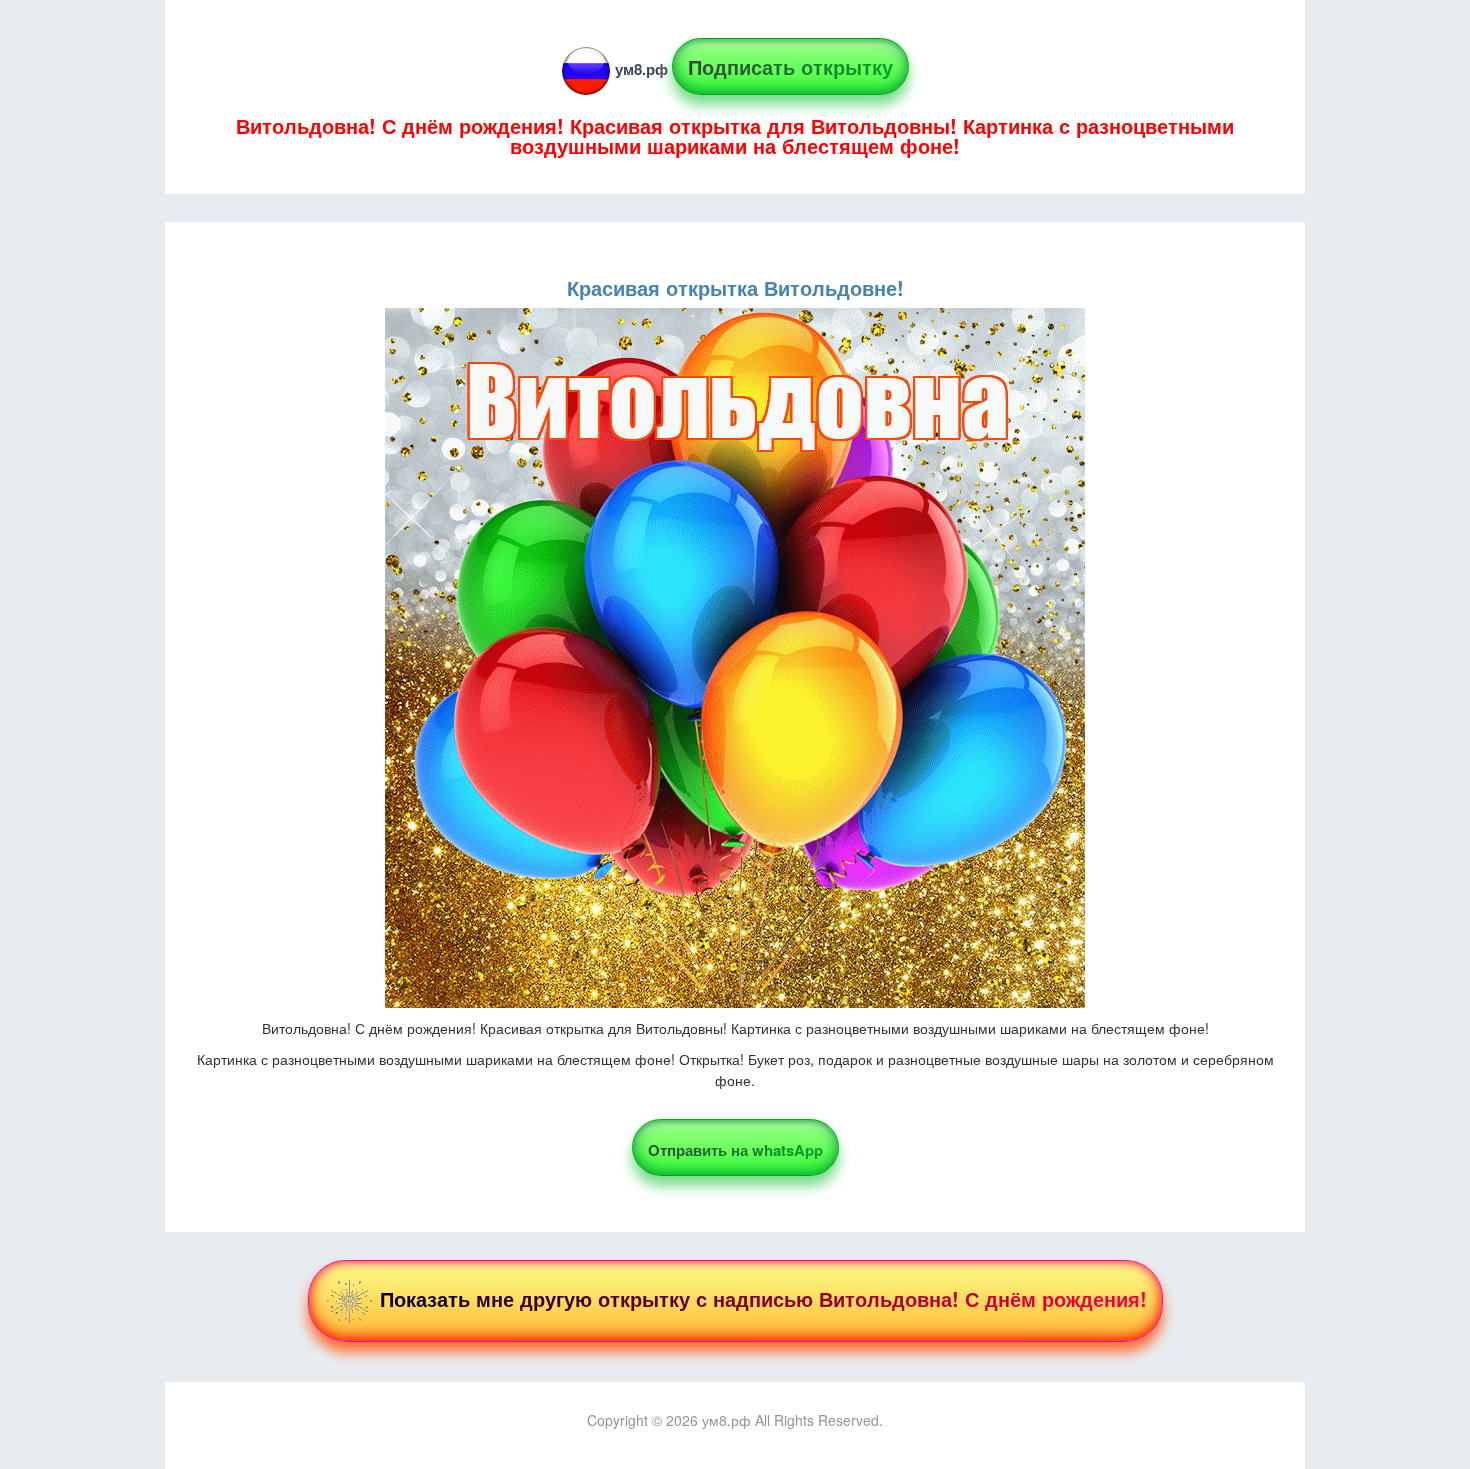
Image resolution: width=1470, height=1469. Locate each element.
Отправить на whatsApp (735, 1150)
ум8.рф (641, 69)
